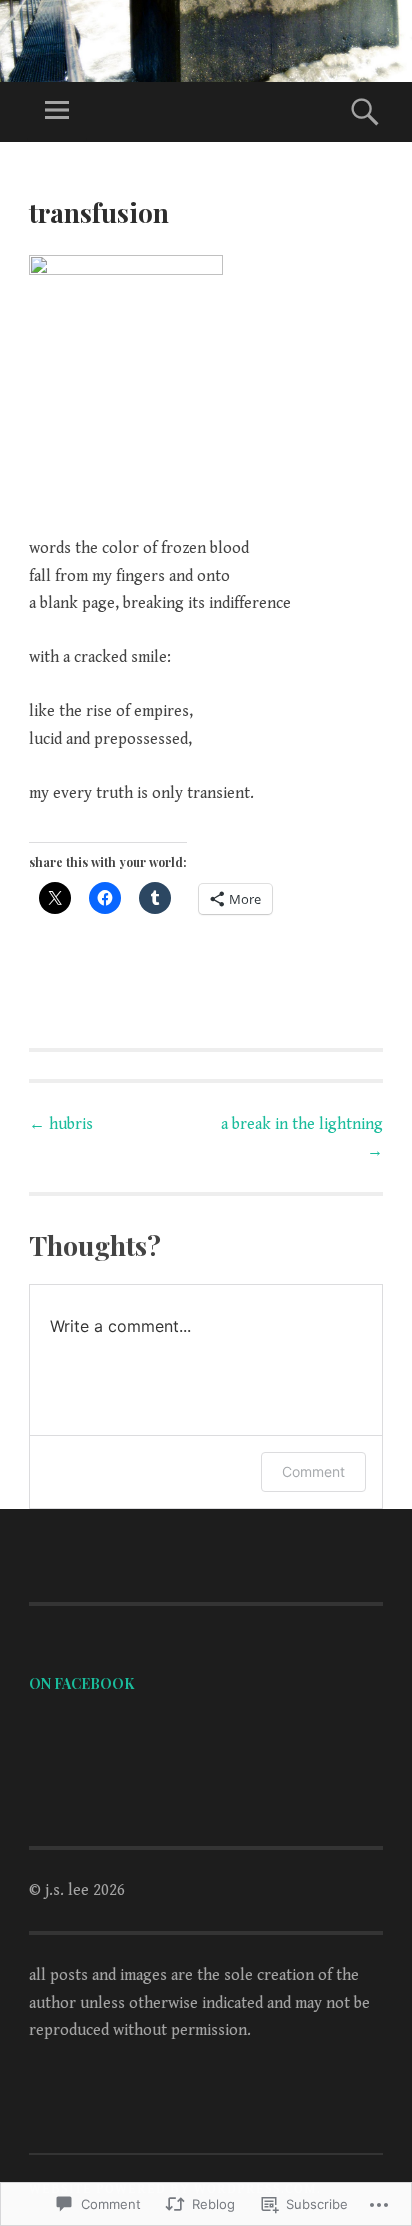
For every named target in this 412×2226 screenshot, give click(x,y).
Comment (313, 1471)
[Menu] (57, 112)
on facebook (81, 1683)
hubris (61, 1124)
